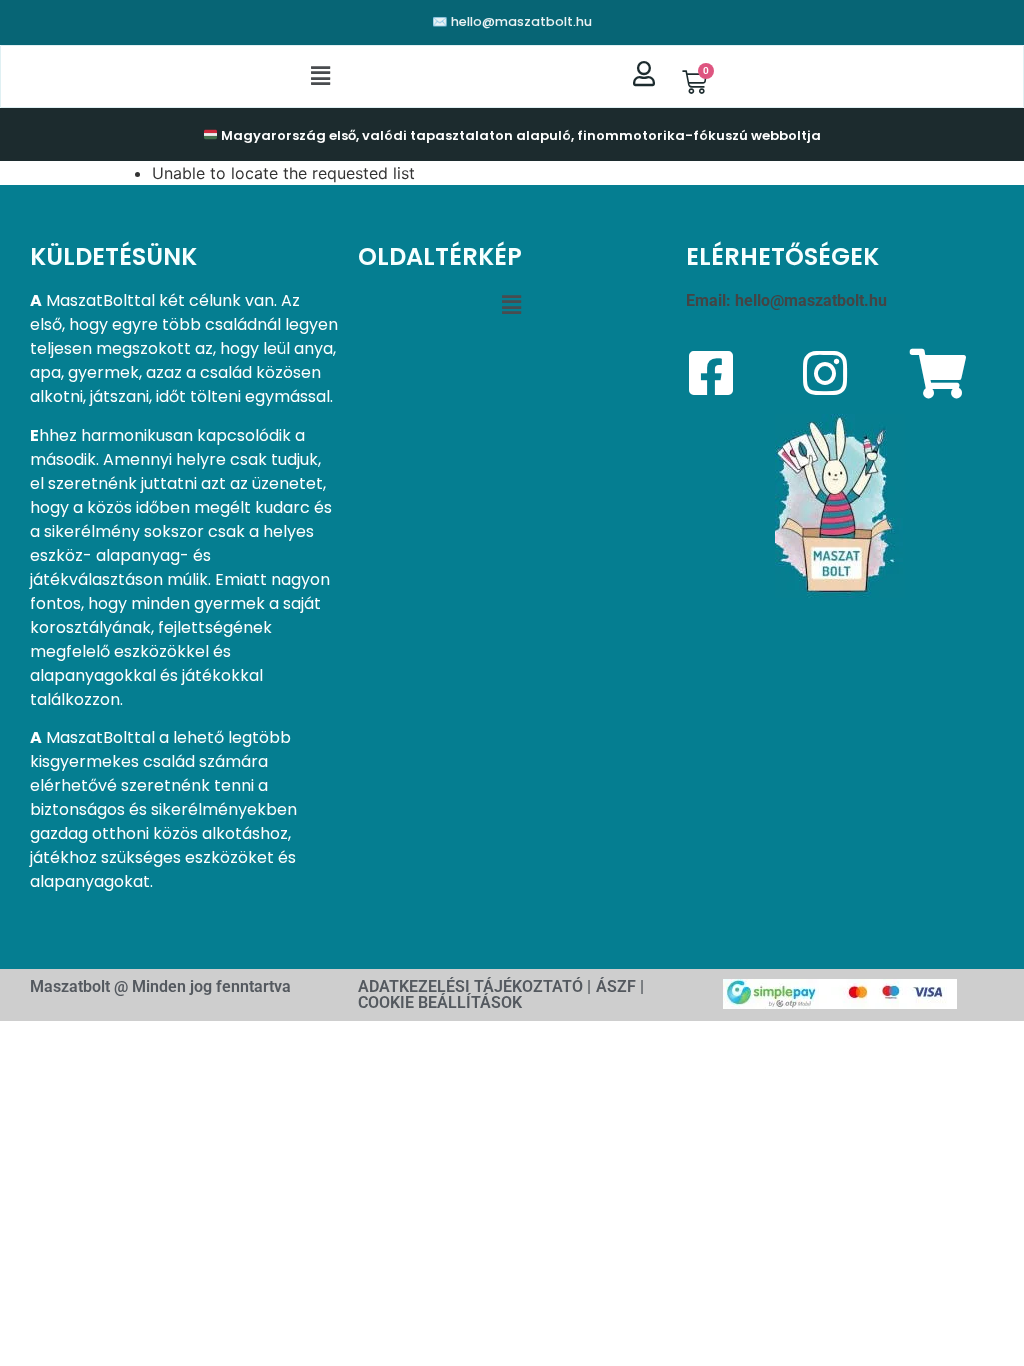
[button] (321, 76)
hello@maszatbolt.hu (811, 300)
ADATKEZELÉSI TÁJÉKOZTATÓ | (474, 986)
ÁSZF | (620, 986)
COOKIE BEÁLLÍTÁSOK (440, 1002)
